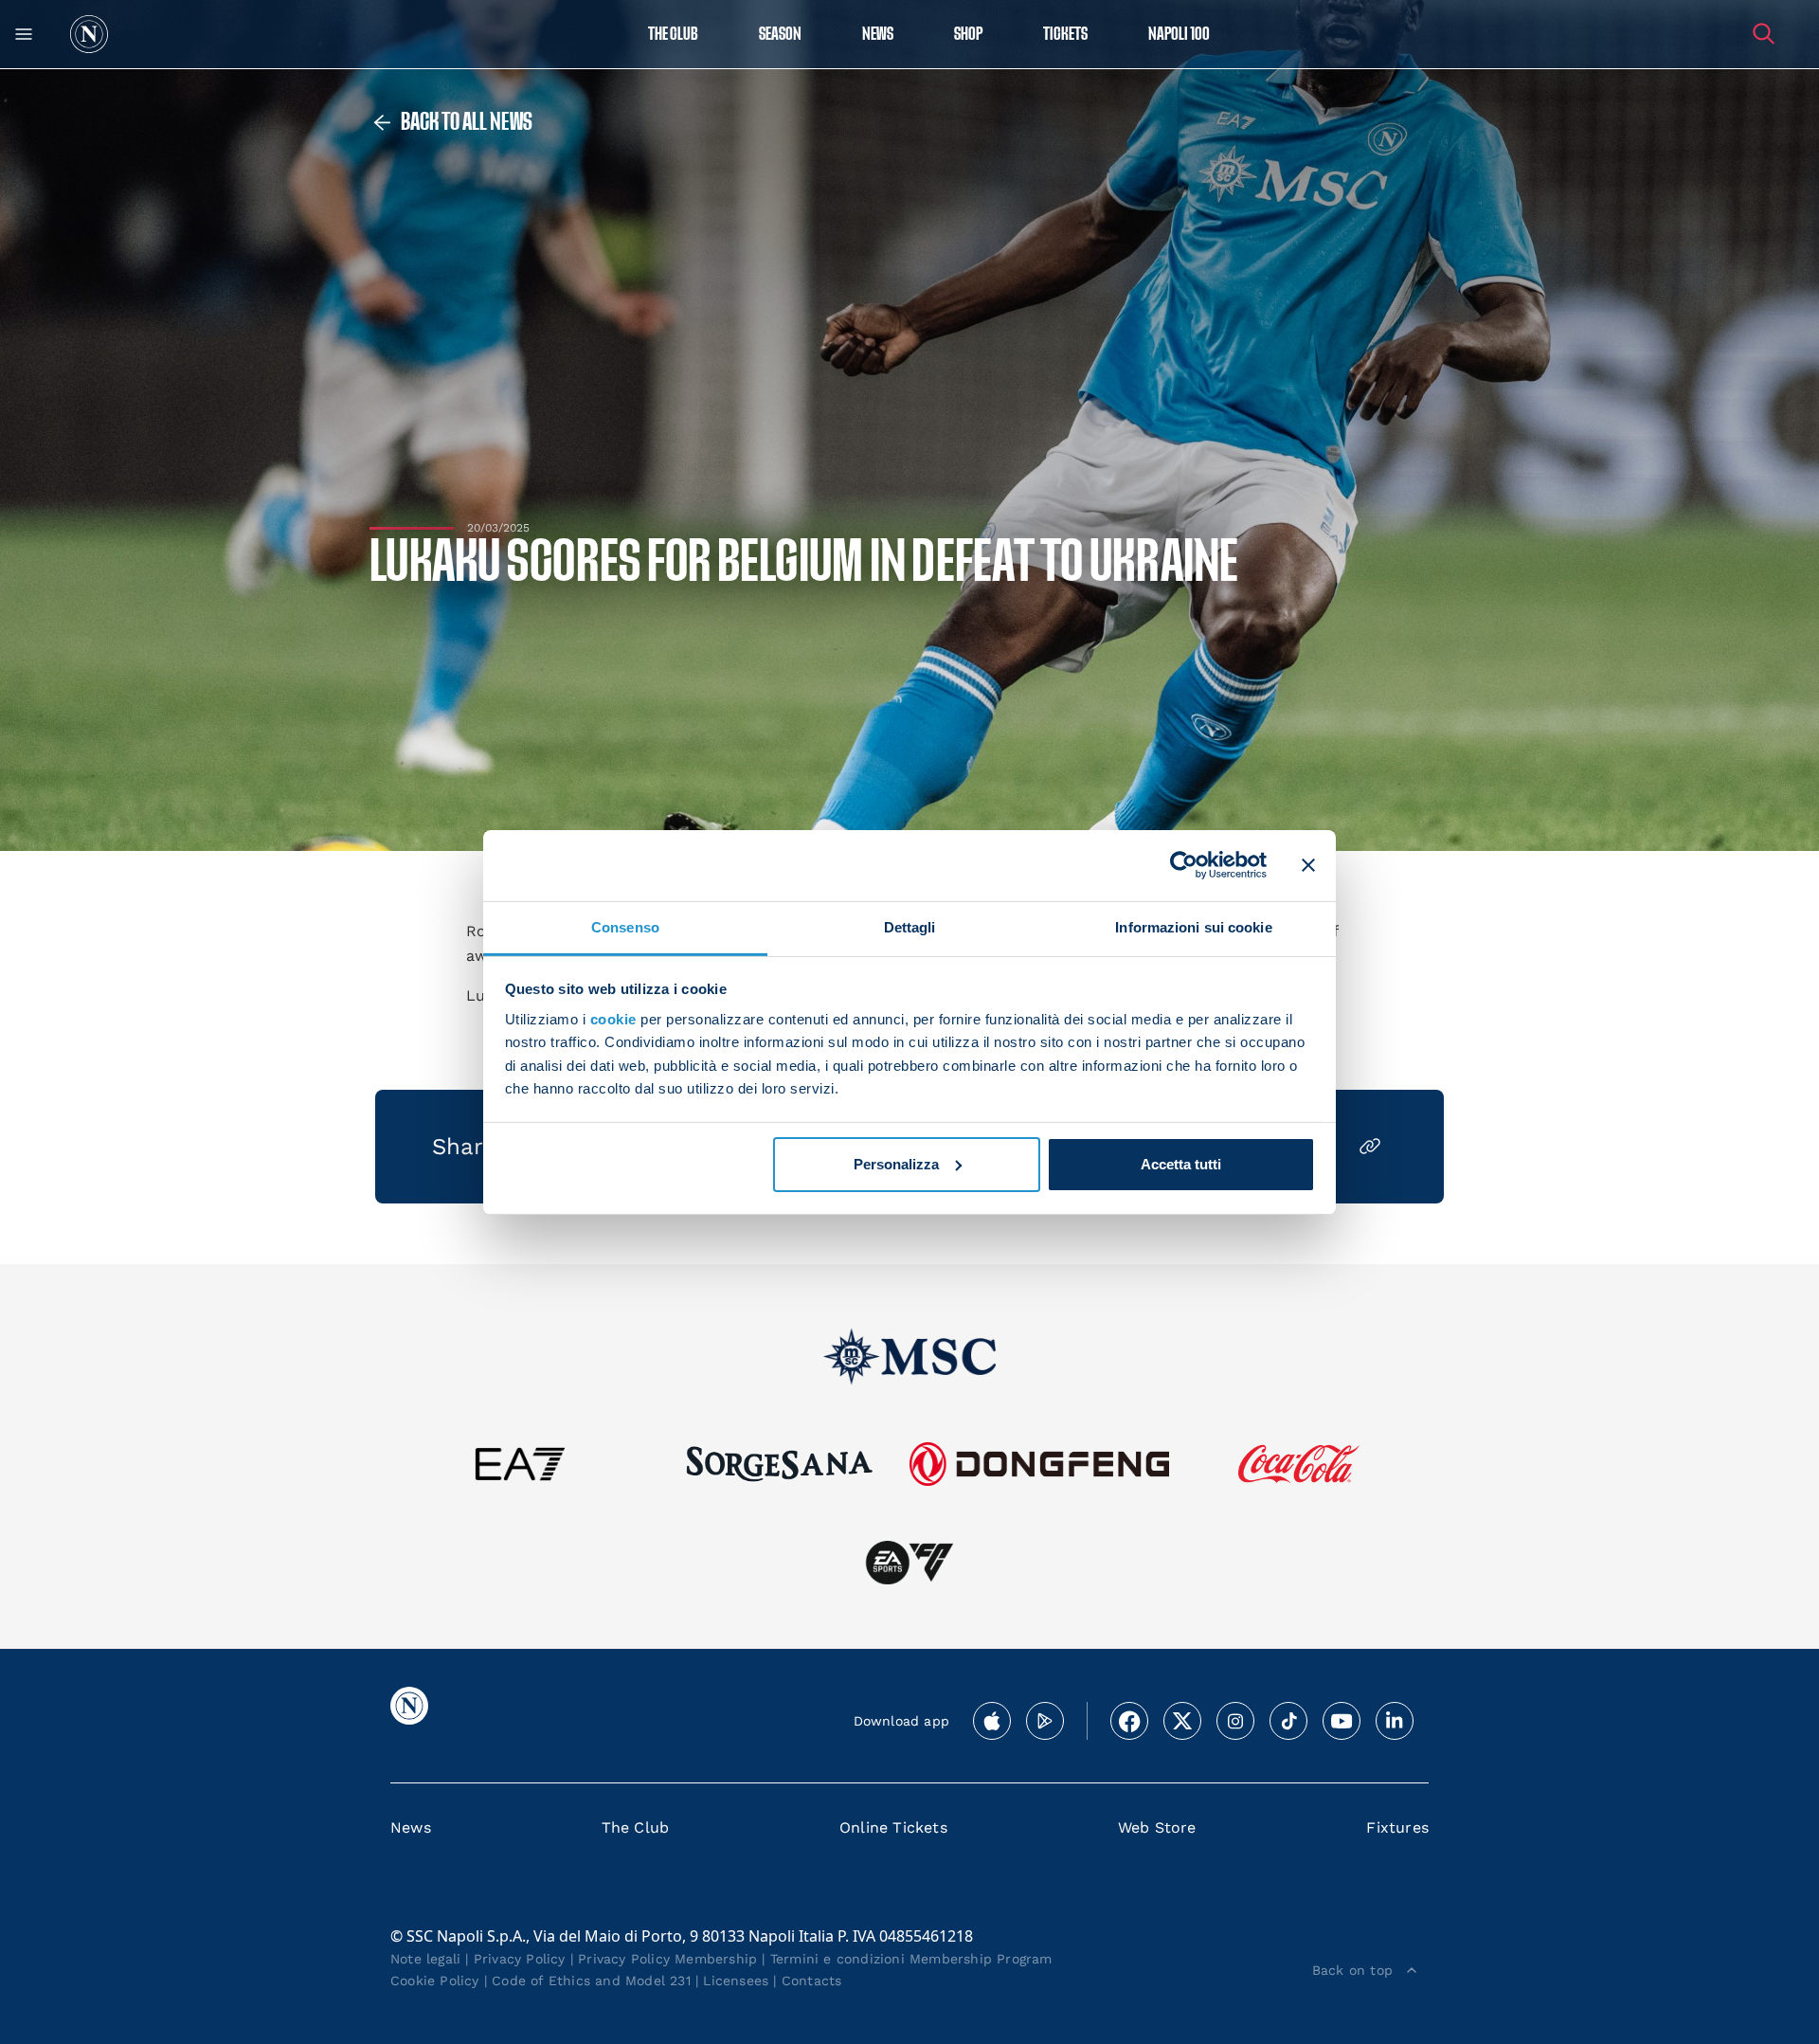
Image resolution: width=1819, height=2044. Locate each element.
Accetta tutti (1181, 1164)
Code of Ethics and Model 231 (591, 1981)
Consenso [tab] (625, 926)
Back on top (1352, 1970)
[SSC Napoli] (89, 34)
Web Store (1157, 1827)
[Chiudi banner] (1308, 865)
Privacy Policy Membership (667, 1959)
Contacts (812, 1981)
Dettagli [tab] (910, 926)
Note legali (425, 1959)
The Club (636, 1827)
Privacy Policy (520, 1959)
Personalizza (896, 1164)
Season (780, 35)
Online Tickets (893, 1827)
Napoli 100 (1179, 35)
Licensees (736, 1981)
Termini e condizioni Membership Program (911, 1959)
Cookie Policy (435, 1981)
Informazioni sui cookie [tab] (1193, 926)
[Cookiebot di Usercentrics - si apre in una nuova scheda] (1184, 865)
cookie (613, 1019)
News (411, 1827)
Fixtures (1397, 1827)
